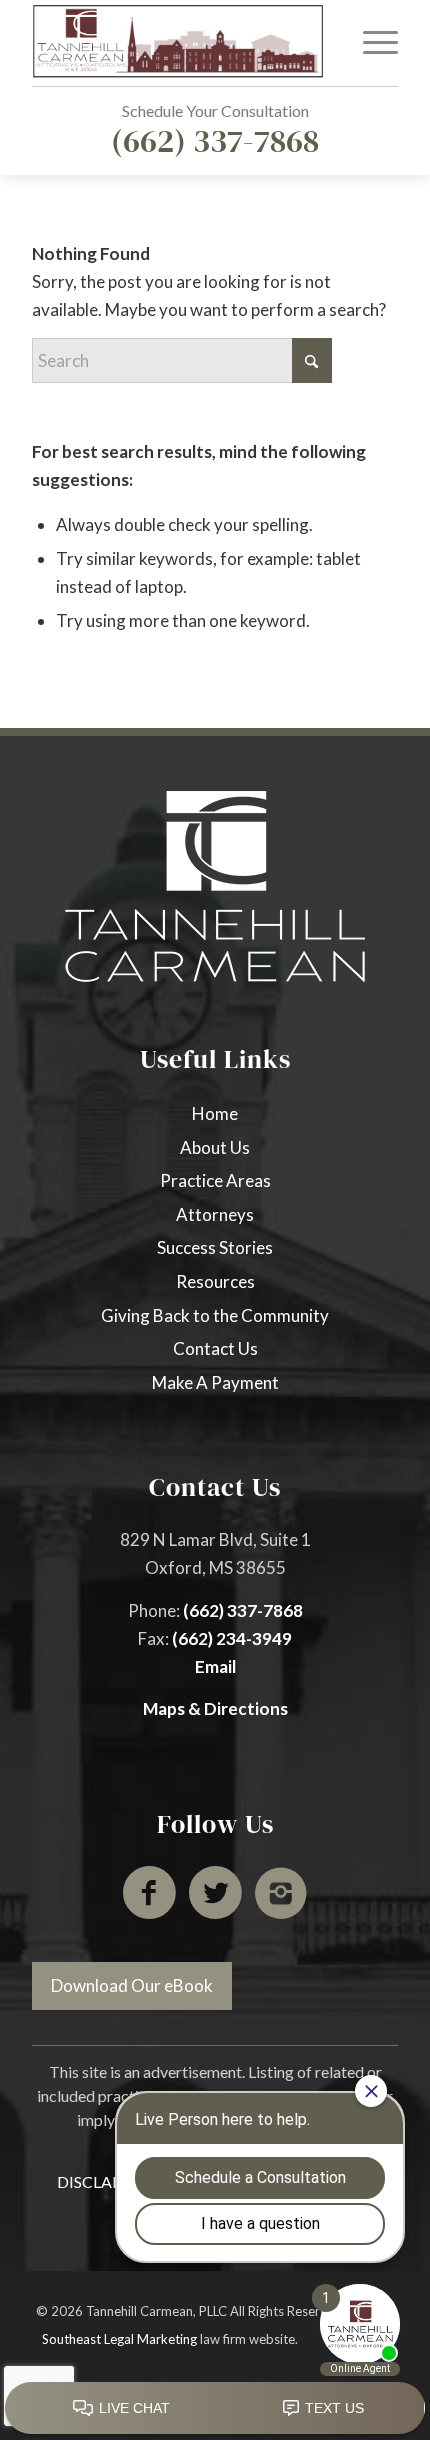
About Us (215, 1147)
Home (215, 1113)
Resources (215, 1281)
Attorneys (215, 1214)
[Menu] (370, 41)
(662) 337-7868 (215, 141)
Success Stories (215, 1247)
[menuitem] (370, 41)
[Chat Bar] (215, 2409)
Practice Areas (215, 1180)
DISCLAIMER (104, 2181)
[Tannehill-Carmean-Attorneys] (178, 41)
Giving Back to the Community (215, 1315)
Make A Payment (215, 1382)
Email (215, 1666)
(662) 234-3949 (232, 1638)
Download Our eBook (132, 1985)
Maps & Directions (215, 1708)
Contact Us (215, 1348)
